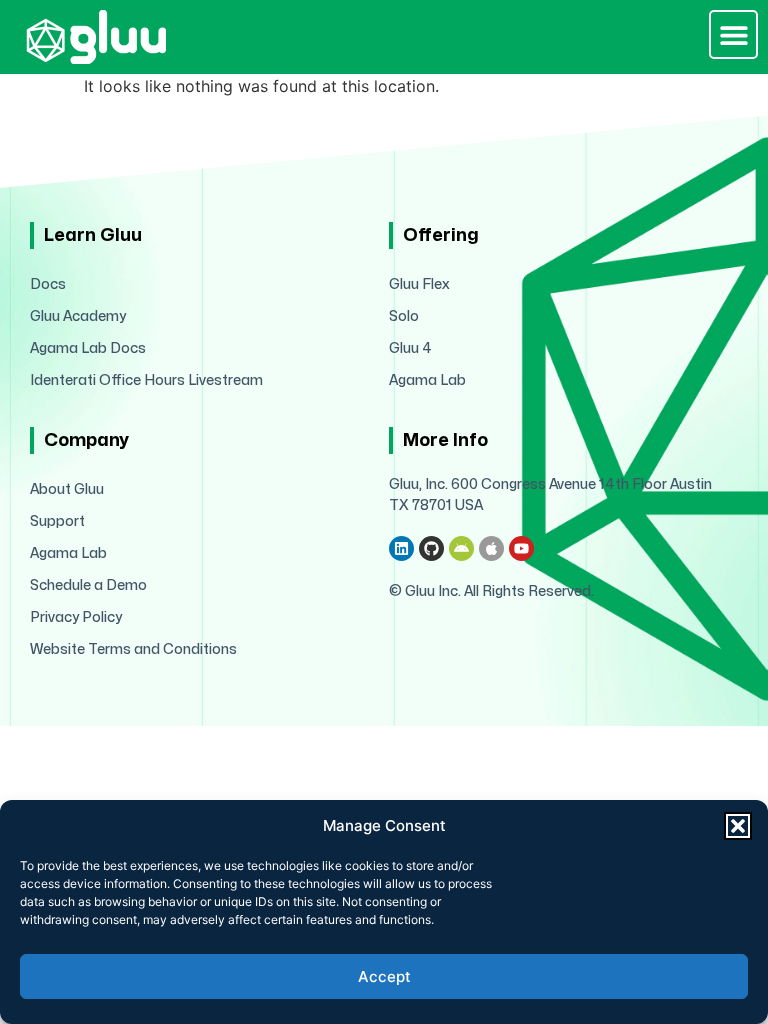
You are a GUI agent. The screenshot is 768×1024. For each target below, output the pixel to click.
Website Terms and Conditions (133, 649)
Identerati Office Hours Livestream (146, 380)
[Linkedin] (401, 548)
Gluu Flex (419, 284)
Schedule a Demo (88, 585)
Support (57, 521)
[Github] (431, 548)
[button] (738, 826)
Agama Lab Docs (88, 348)
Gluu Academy (78, 316)
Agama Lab (427, 380)
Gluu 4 (410, 348)
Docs (48, 284)
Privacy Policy (76, 617)
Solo (404, 316)
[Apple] (491, 548)
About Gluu (67, 489)
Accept (384, 976)
